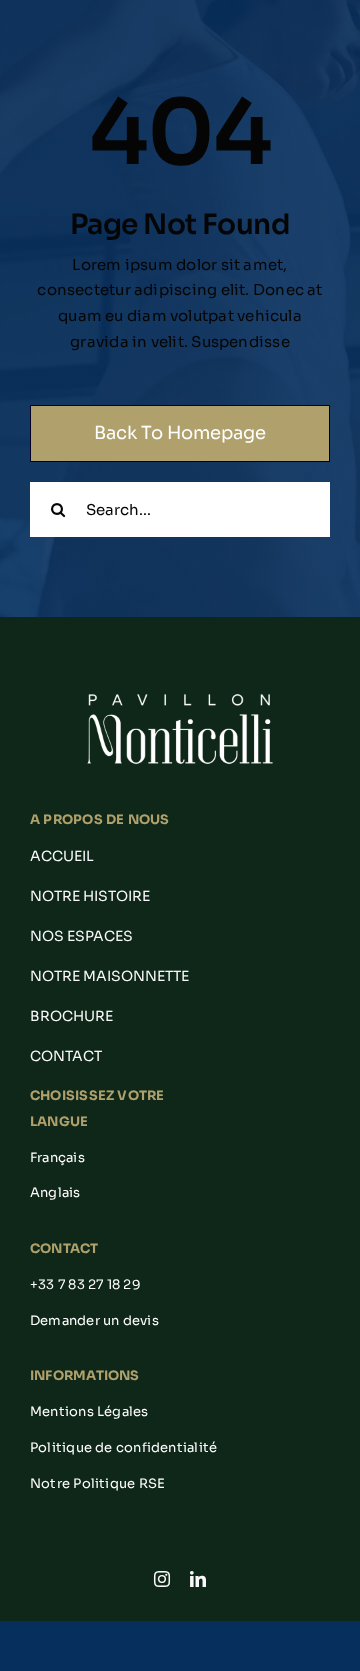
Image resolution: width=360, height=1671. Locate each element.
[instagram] (162, 1579)
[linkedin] (198, 1579)
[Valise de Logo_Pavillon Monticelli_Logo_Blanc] (180, 694)
